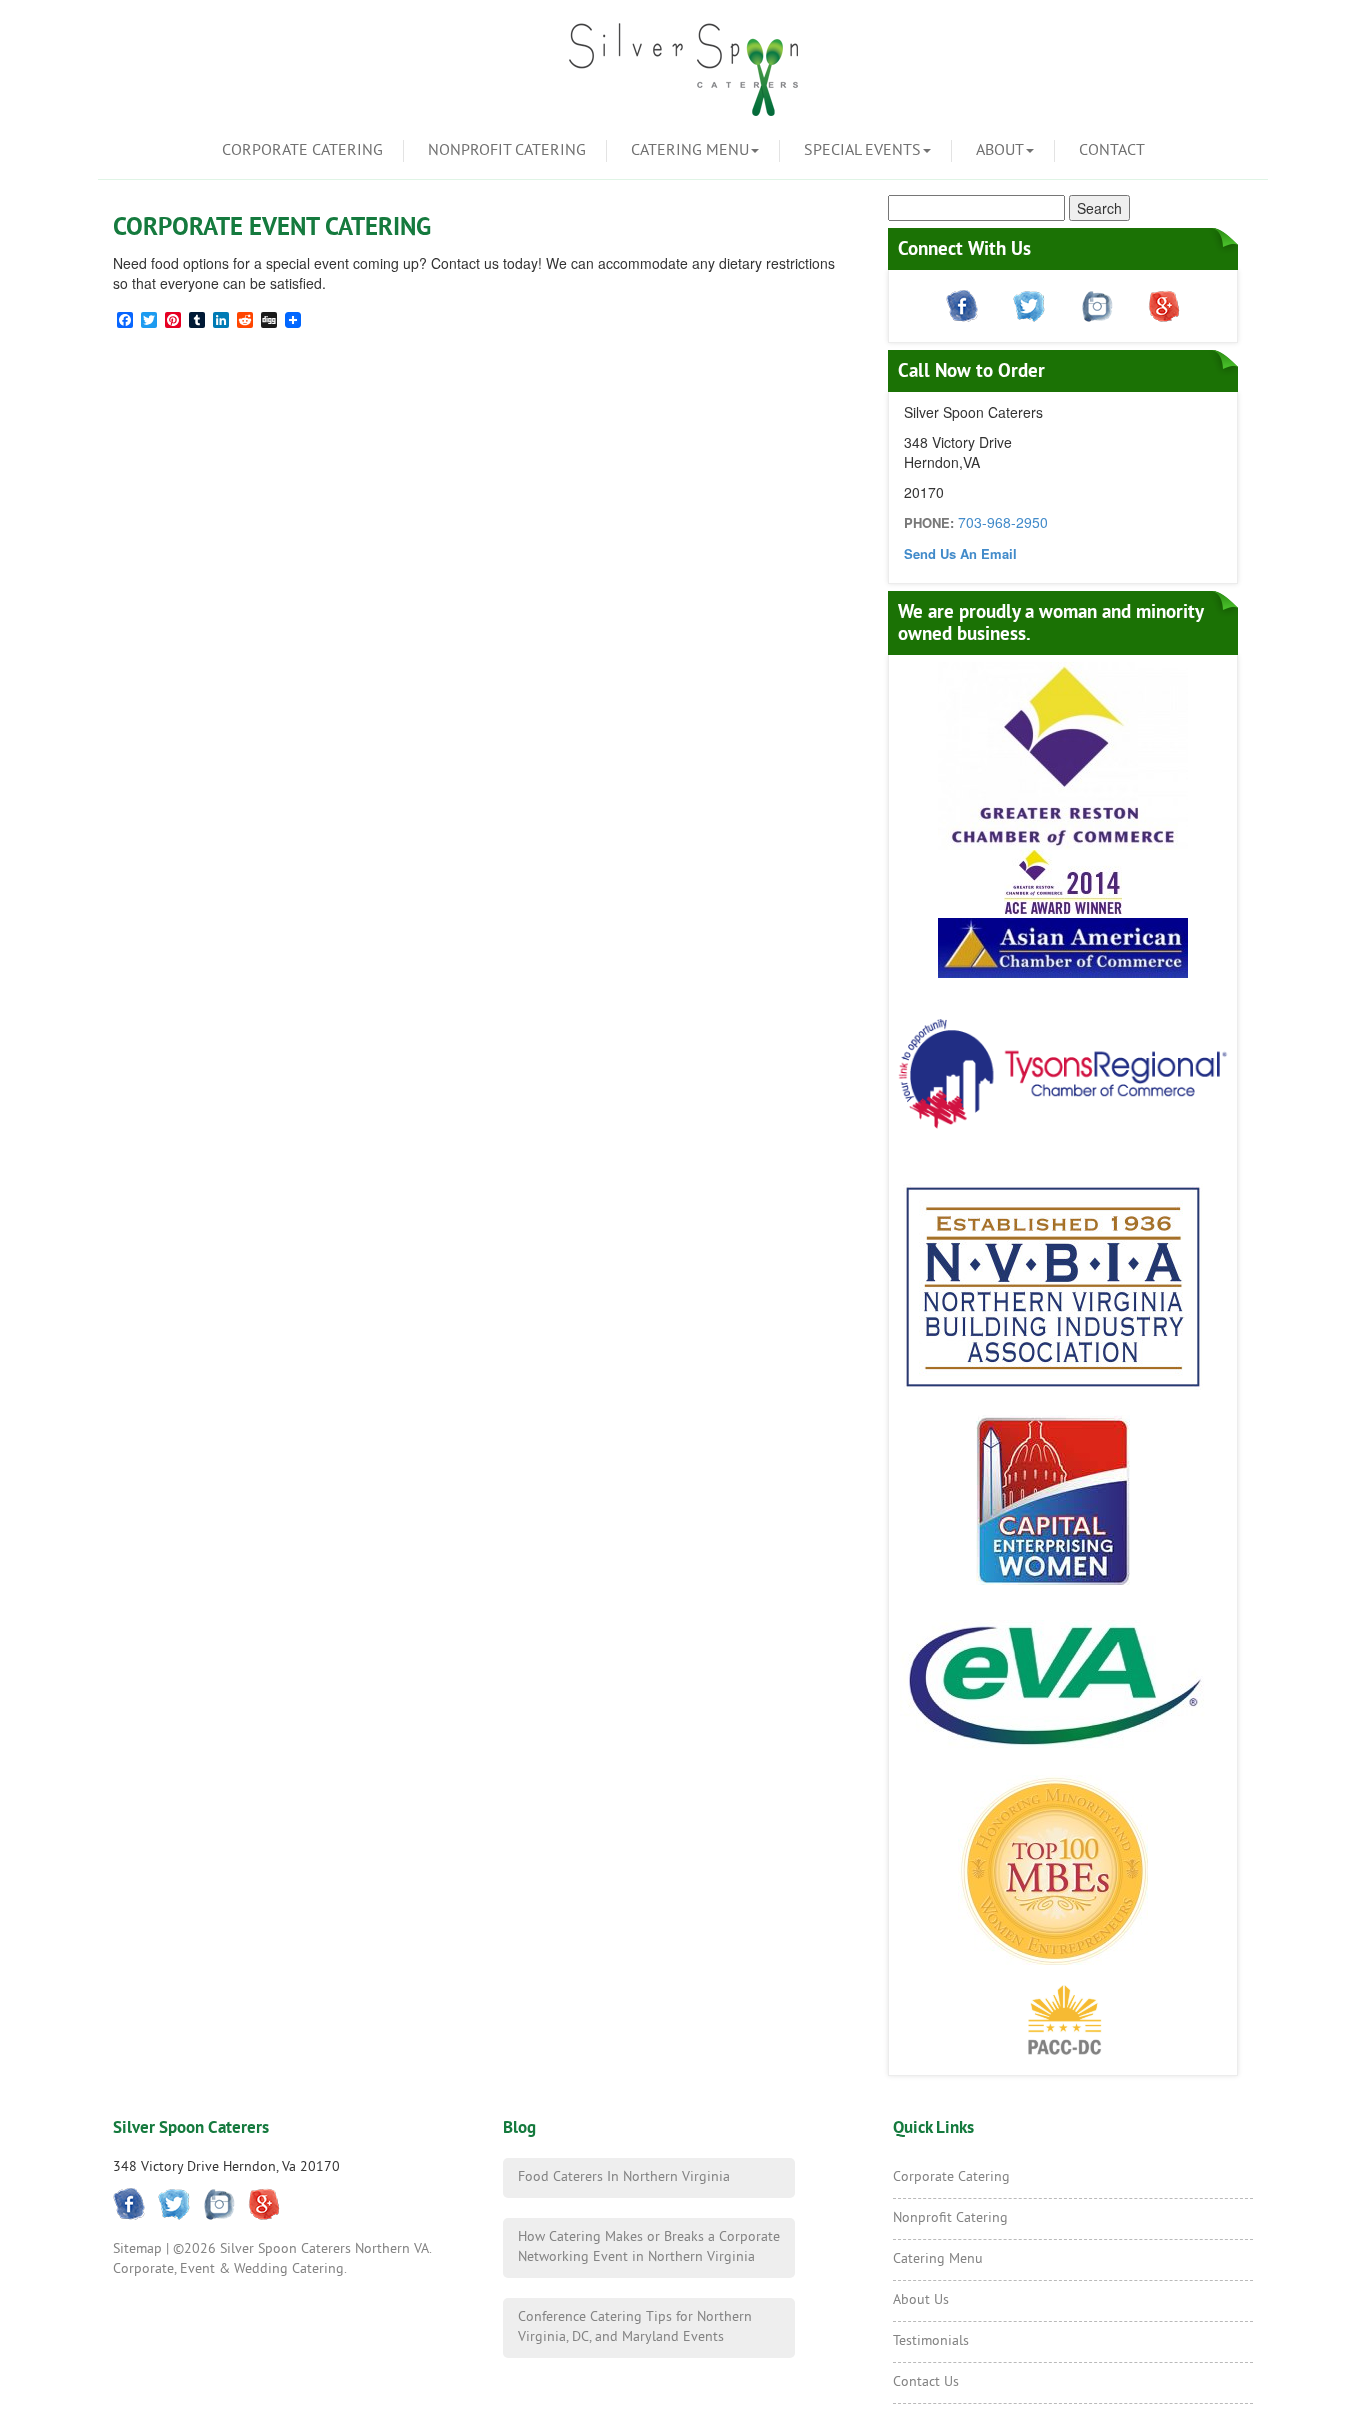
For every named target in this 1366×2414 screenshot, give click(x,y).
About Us (921, 2300)
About (1000, 151)
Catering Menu (690, 151)
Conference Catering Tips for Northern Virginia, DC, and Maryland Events (635, 2327)
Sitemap (137, 2249)
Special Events (862, 151)
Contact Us (926, 2382)
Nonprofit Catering (507, 151)
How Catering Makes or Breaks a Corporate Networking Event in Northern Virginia (649, 2247)
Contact (1112, 151)
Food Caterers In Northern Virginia (624, 2177)
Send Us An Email (960, 553)
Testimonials (931, 2341)
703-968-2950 (1003, 522)
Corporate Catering (302, 151)
